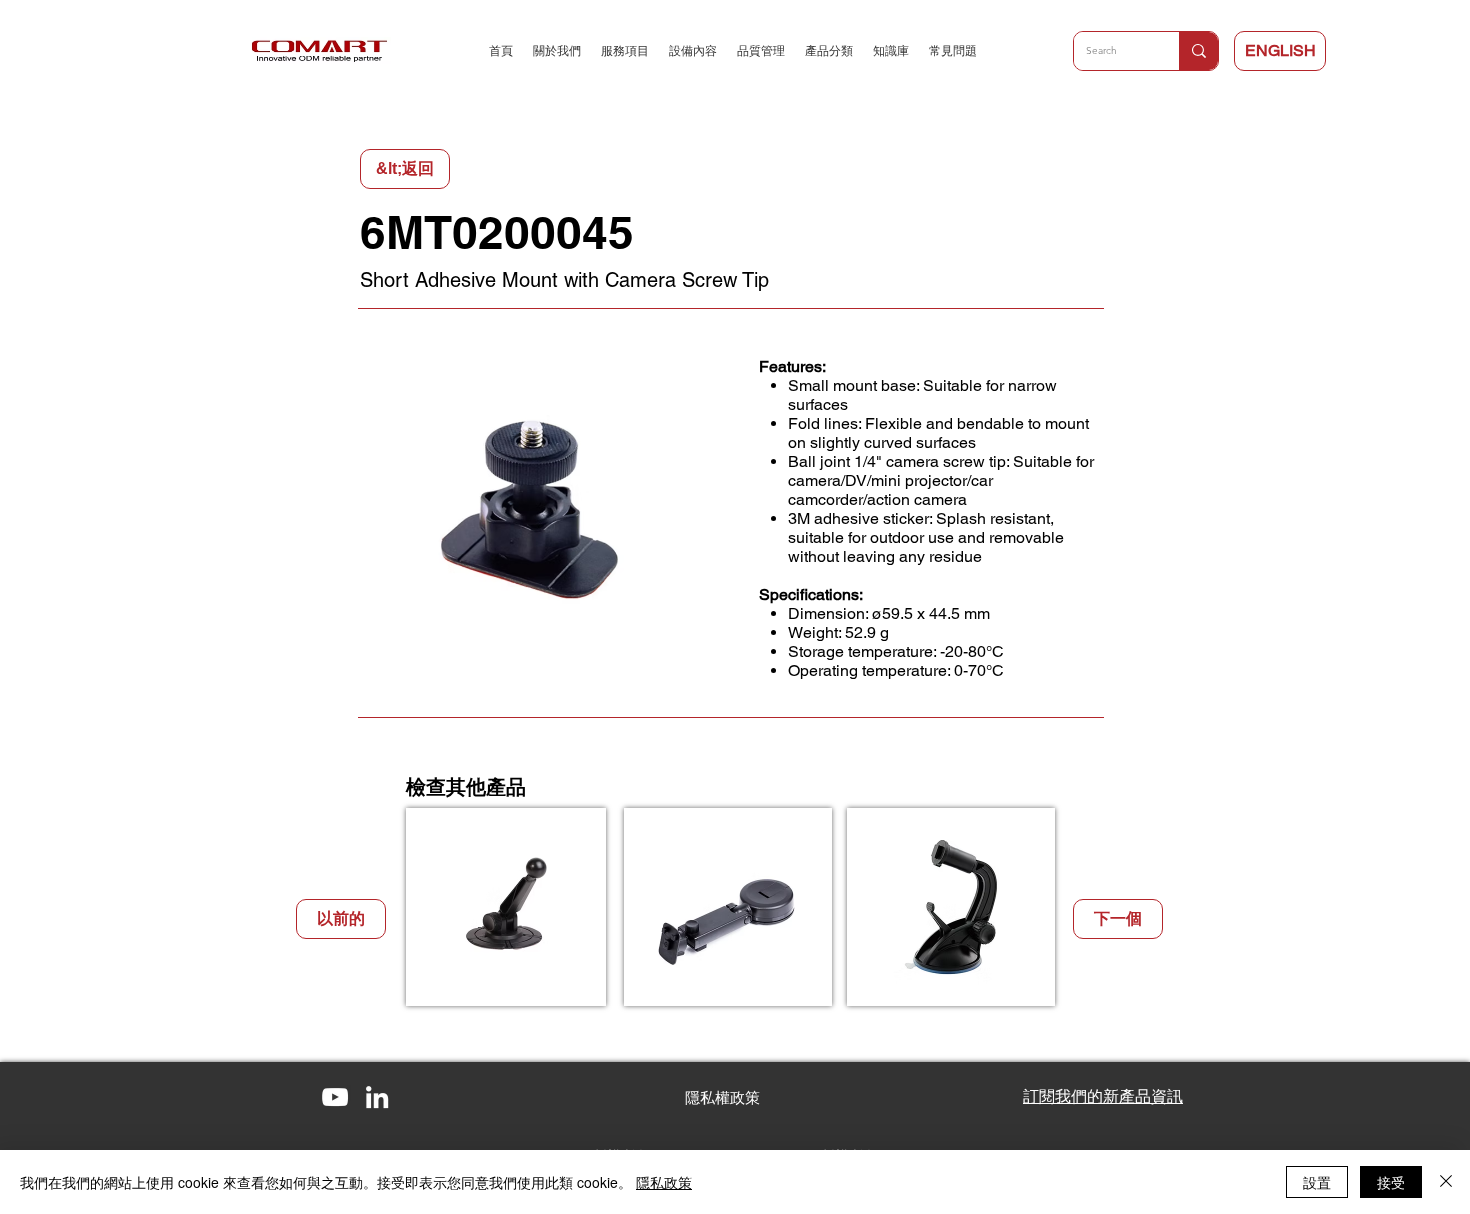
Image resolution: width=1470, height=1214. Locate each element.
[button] (722, 1097)
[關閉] (1446, 1182)
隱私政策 (664, 1182)
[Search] (1198, 51)
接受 (1391, 1182)
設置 (1317, 1182)
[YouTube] (335, 1097)
